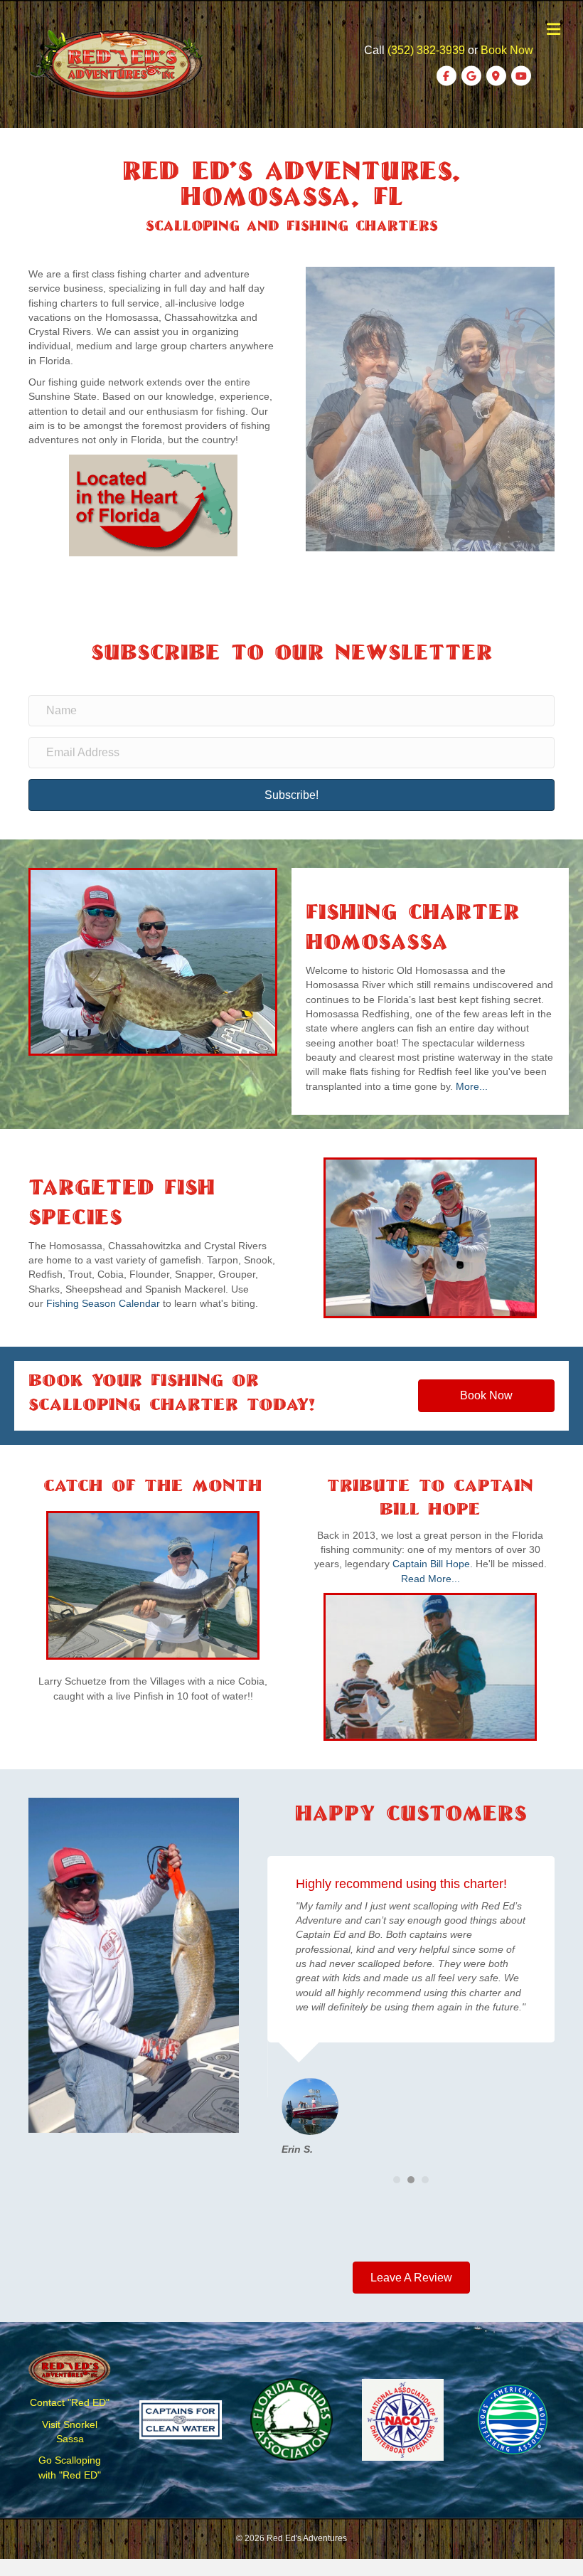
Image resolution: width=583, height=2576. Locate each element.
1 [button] (397, 2180)
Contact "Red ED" (70, 2402)
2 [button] (411, 2180)
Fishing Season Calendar (103, 1303)
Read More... (430, 1579)
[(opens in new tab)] (153, 504)
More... (472, 1086)
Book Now (507, 50)
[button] (291, 795)
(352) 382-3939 (426, 50)
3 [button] (425, 2180)
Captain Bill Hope (431, 1564)
